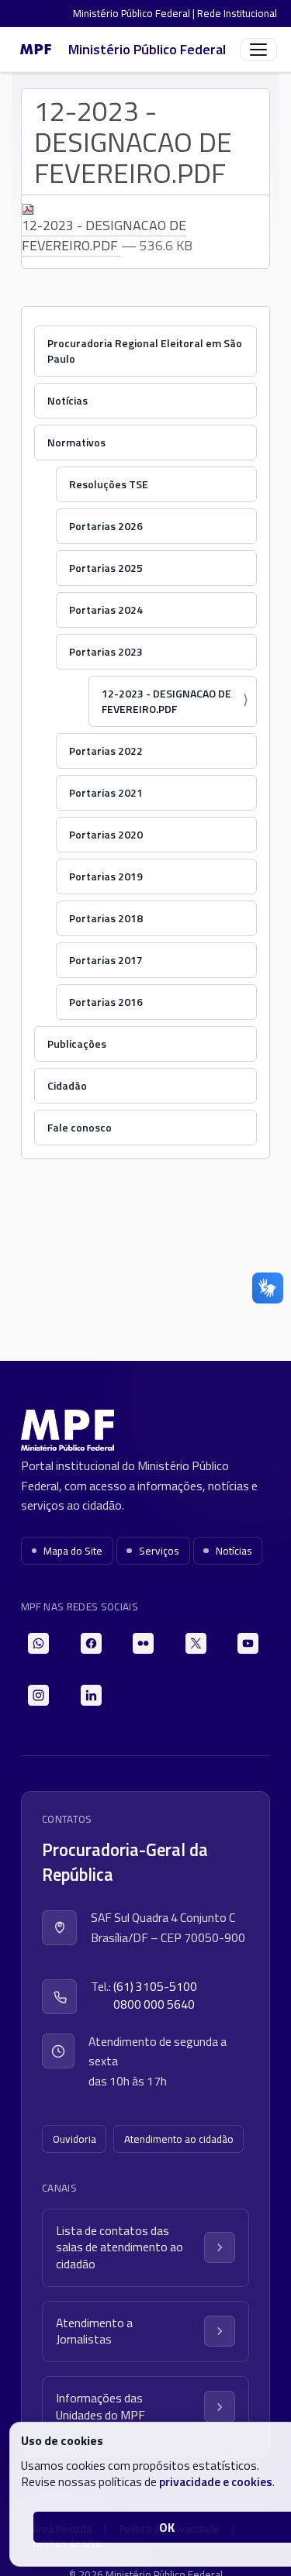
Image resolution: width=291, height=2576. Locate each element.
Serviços (159, 1551)
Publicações (77, 1043)
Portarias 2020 (106, 834)
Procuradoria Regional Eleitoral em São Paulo (145, 351)
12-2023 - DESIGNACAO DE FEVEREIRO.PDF (104, 235)
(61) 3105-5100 (155, 1987)
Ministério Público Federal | (135, 13)
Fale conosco (80, 1127)
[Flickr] (143, 1643)
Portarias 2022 (106, 751)
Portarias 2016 (106, 1002)
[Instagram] (38, 1695)
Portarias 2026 (106, 526)
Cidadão (67, 1085)
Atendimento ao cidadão (179, 2139)
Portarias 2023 (106, 651)
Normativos (76, 442)
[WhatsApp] (38, 1643)
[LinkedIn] (91, 1695)
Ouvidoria (74, 2139)
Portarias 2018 (106, 918)
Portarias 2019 (106, 876)
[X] (196, 1643)
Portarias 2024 (106, 610)
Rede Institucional (237, 13)
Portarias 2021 (106, 792)
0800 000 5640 (154, 2004)
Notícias (68, 400)
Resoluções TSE (109, 484)
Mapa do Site (73, 1551)
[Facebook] (91, 1643)
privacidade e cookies (216, 2481)
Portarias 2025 (106, 568)
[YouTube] (248, 1643)
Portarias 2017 (106, 960)
